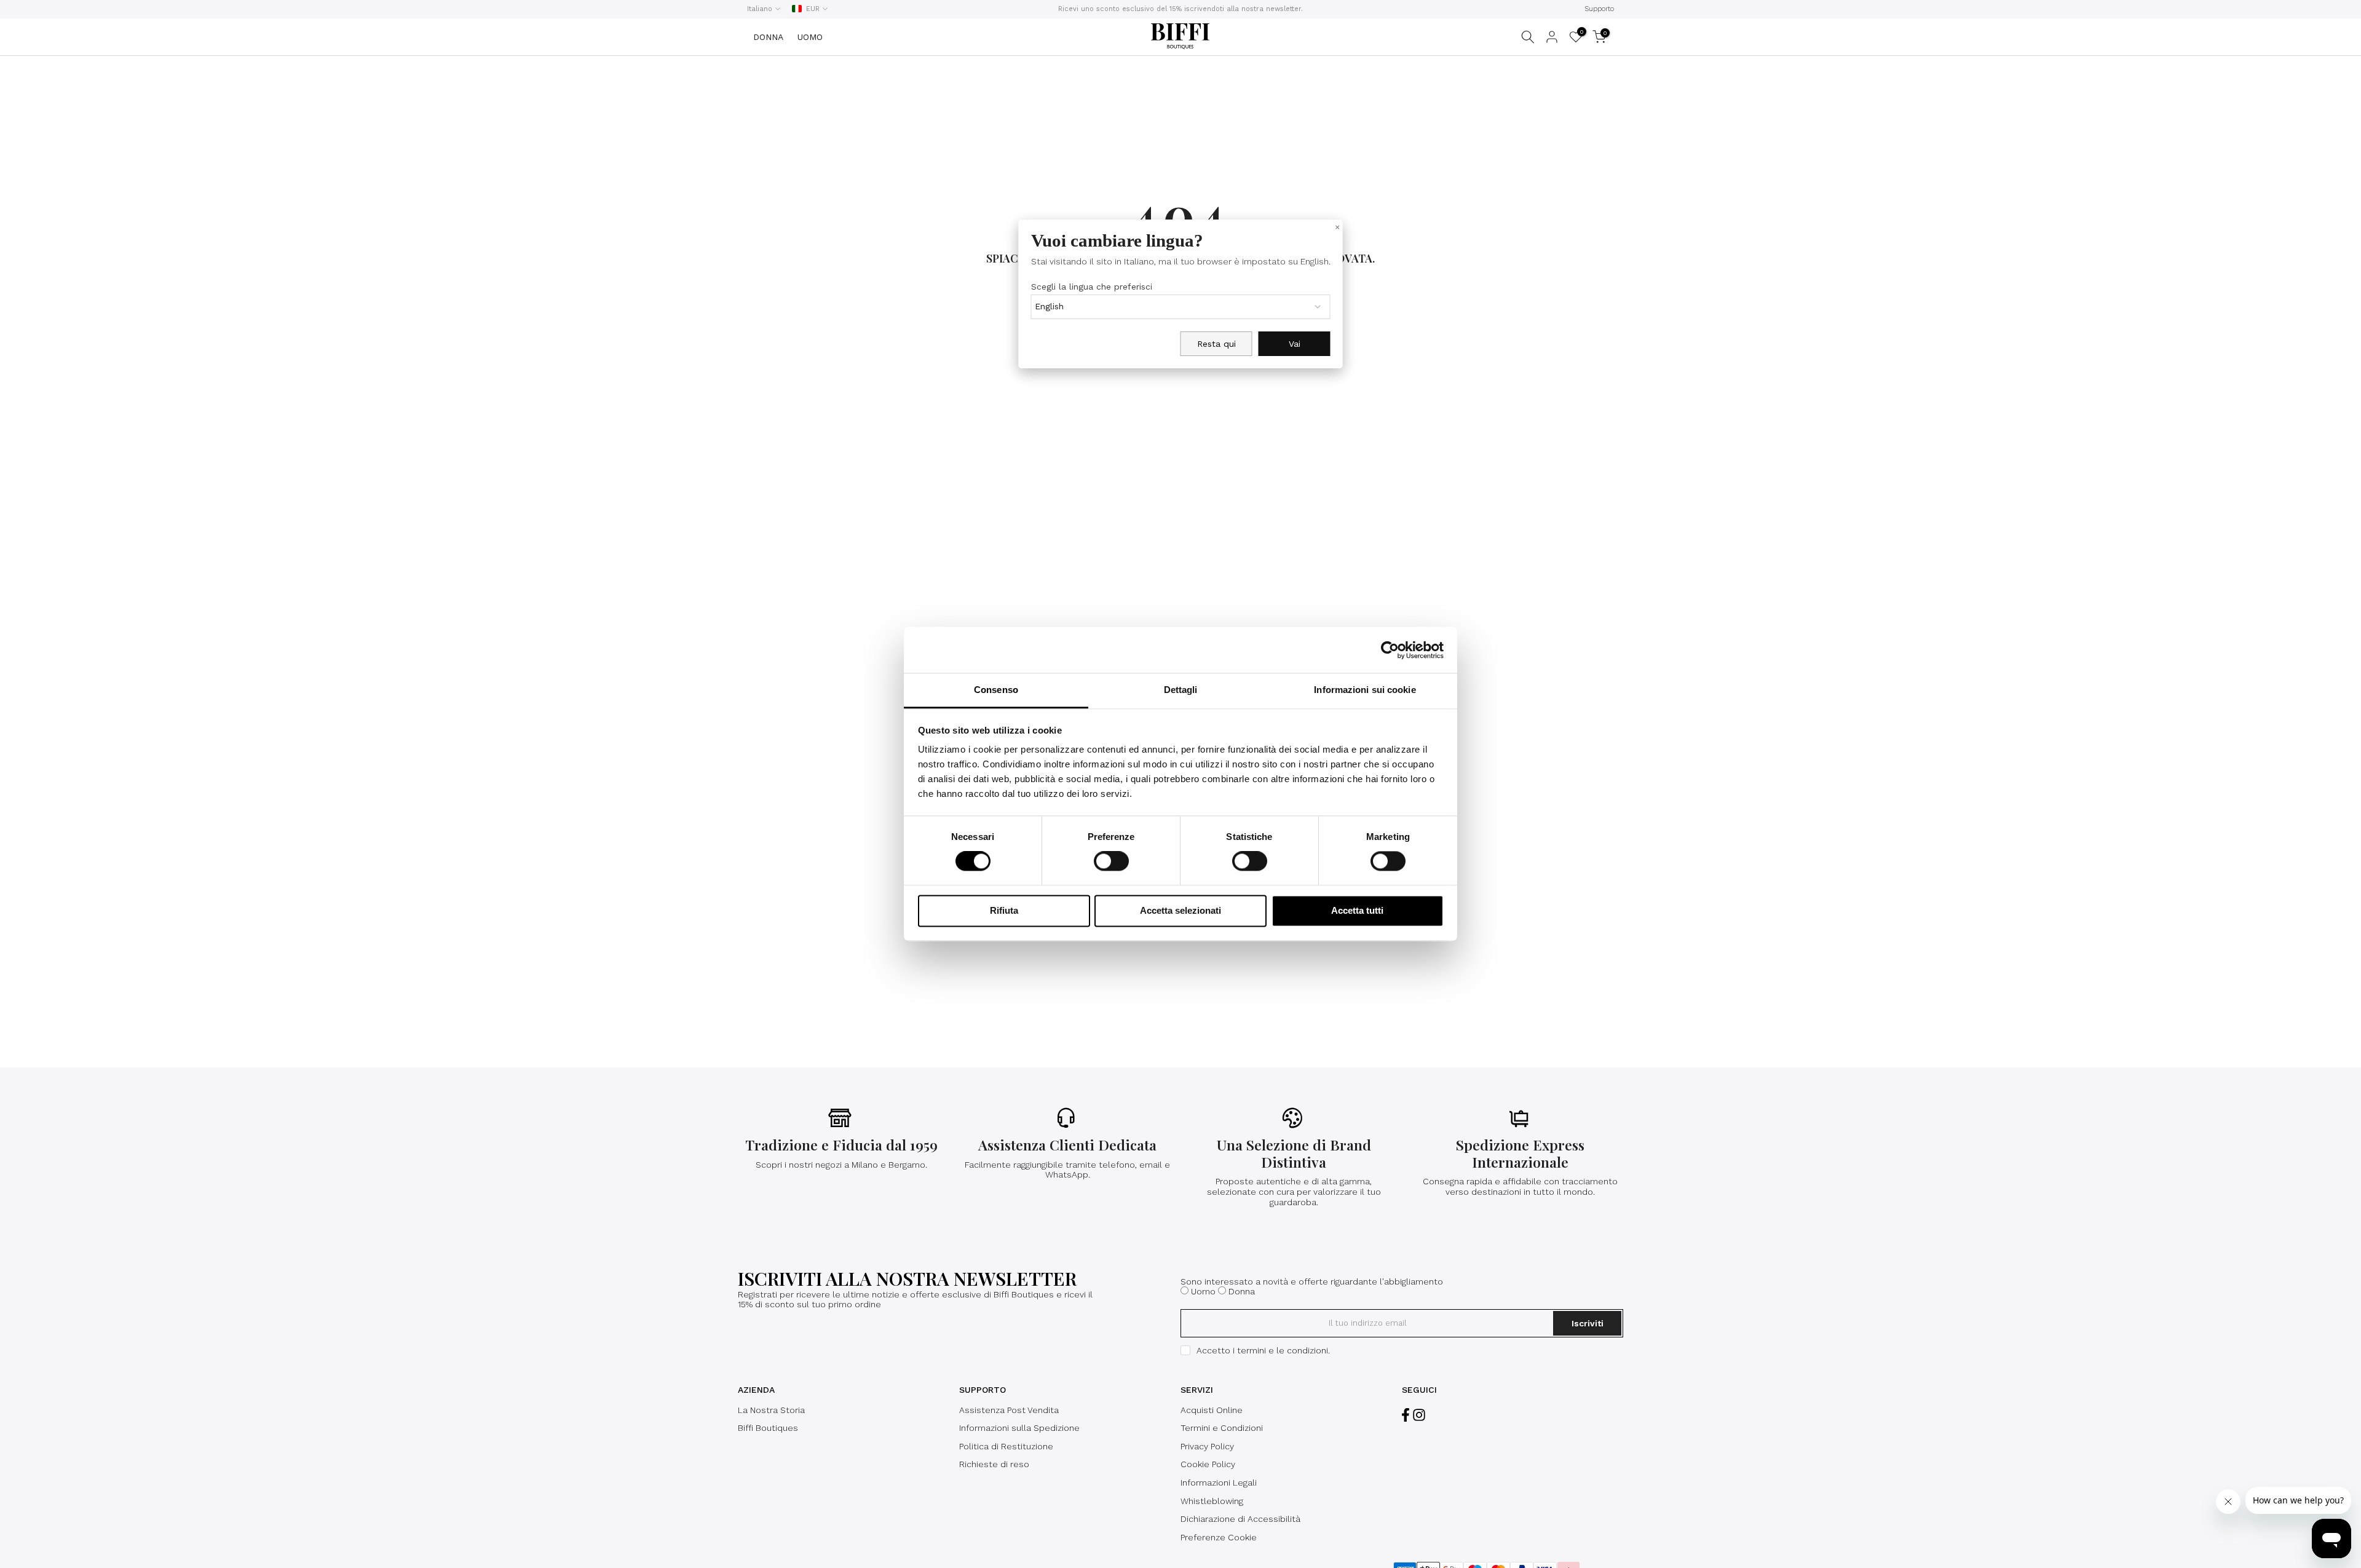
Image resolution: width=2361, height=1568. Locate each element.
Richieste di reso (994, 1464)
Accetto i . (1263, 1350)
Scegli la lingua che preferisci (1092, 287)
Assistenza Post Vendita (1009, 1410)
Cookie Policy (1208, 1464)
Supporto (1599, 9)
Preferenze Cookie (1219, 1537)
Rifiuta (1004, 910)
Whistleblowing (1212, 1501)
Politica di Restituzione (1006, 1446)
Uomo (1203, 1291)
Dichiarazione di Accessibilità (1240, 1519)
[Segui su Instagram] (1419, 1415)
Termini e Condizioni (1222, 1428)
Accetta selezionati (1180, 910)
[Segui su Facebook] (1406, 1415)
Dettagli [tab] (1181, 690)
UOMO (810, 37)
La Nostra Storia (771, 1410)
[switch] (1111, 861)
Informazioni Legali (1219, 1483)
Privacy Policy (1207, 1446)
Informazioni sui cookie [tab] (1365, 690)
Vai (1295, 344)
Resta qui (1216, 344)
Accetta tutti (1357, 910)
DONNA (768, 37)
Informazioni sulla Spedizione (1019, 1428)
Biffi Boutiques (768, 1428)
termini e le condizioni (1283, 1350)
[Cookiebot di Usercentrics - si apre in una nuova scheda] (1390, 650)
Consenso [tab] (996, 690)
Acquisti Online (1212, 1410)
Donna (1242, 1291)
